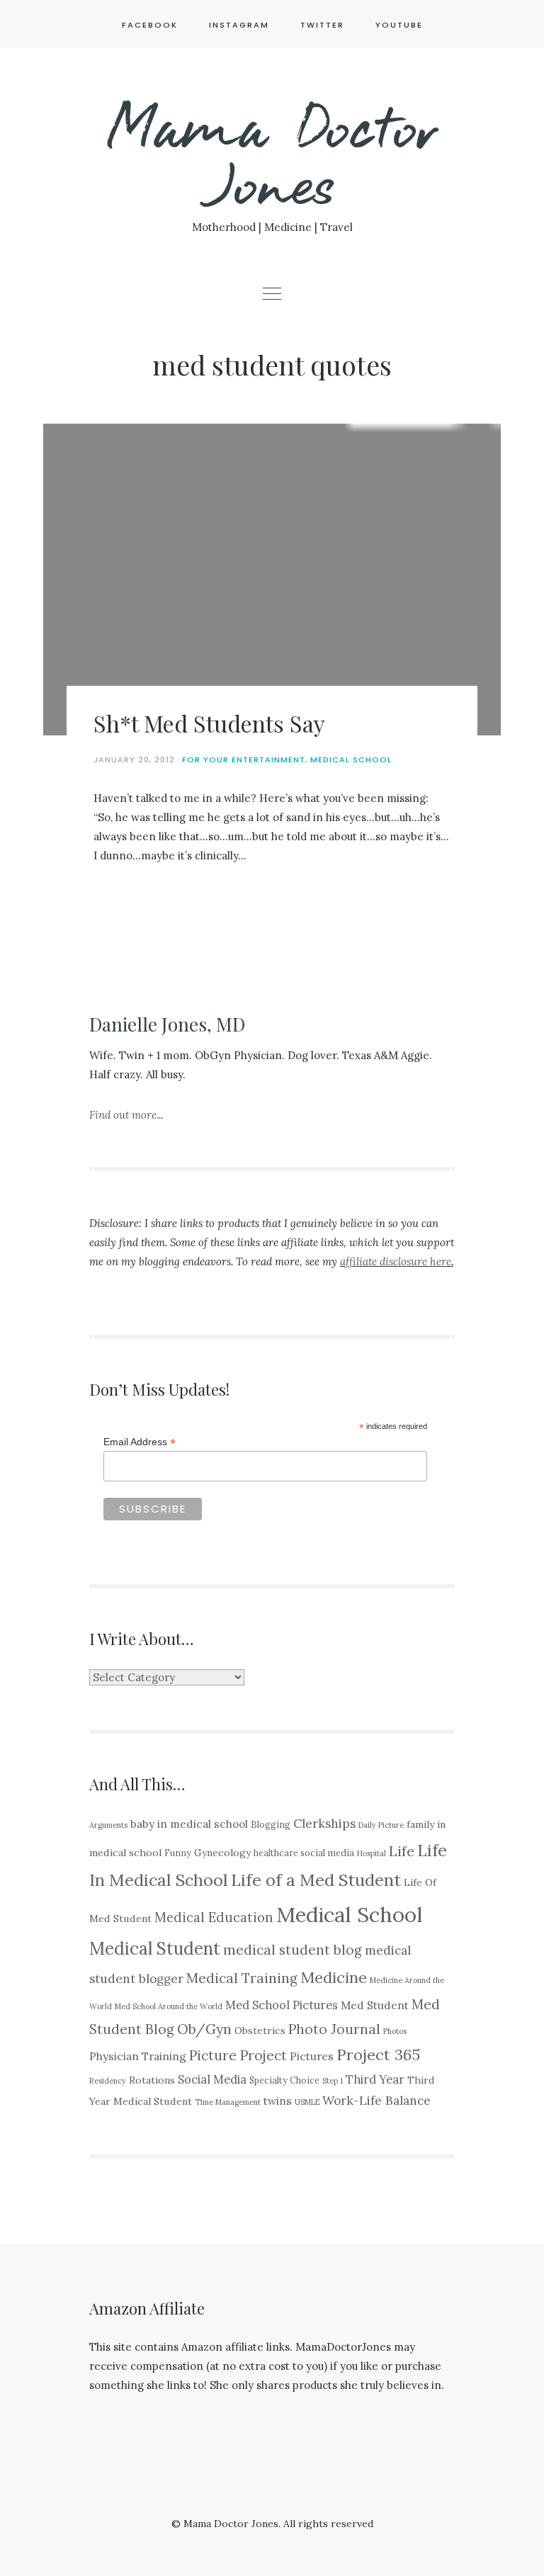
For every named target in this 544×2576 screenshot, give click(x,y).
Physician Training (138, 2056)
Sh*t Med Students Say (209, 723)
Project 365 (378, 2055)
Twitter (322, 25)
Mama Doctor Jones (272, 153)
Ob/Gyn (204, 2029)
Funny (178, 1853)
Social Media (212, 2079)
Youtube (399, 25)
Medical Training (242, 1978)
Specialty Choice (284, 2080)
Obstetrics (260, 2030)
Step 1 (333, 2081)
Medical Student (155, 1949)
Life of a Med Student (316, 1880)
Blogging (271, 1824)
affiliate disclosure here (396, 1261)
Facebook (150, 25)
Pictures (312, 2056)
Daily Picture (381, 1825)
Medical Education (214, 1917)
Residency (108, 2081)
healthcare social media (304, 1853)
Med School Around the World (169, 2006)
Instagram (239, 25)
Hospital (372, 1853)
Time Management (228, 2102)
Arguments (108, 1825)
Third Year (375, 2079)
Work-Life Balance (376, 2101)
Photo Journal (334, 2029)
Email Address (140, 1442)
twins (278, 2101)
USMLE (307, 2102)
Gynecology (222, 1853)
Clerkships (324, 1824)
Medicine (334, 1977)
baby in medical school (189, 1824)
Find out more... (126, 1115)
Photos (395, 2031)
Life (402, 1851)
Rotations (152, 2080)
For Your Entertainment (244, 759)
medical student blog (293, 1950)
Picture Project (238, 2055)
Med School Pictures (282, 2005)
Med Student (375, 2005)
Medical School (351, 759)
